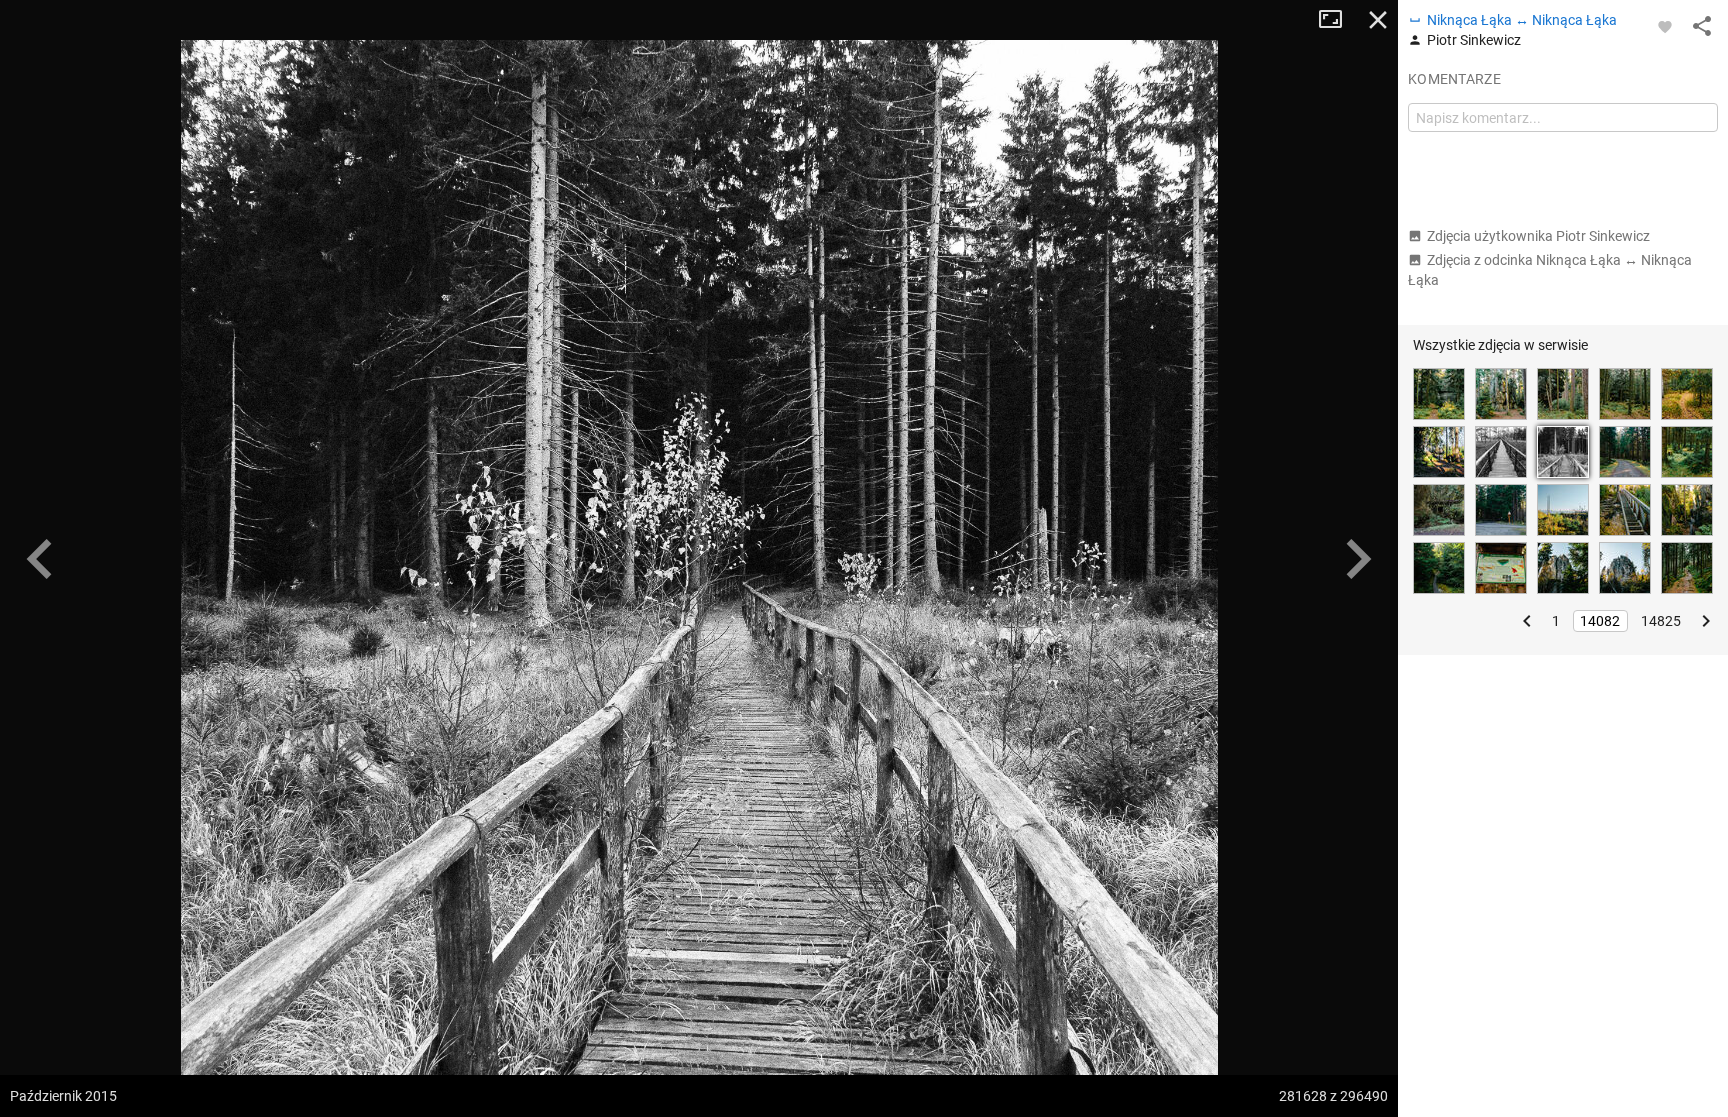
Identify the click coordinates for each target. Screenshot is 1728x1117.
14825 (1661, 621)
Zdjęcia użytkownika (1538, 236)
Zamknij (1378, 20)
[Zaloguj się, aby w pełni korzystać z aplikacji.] (1665, 26)
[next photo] (1358, 559)
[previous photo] (40, 559)
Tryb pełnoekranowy (1338, 20)
